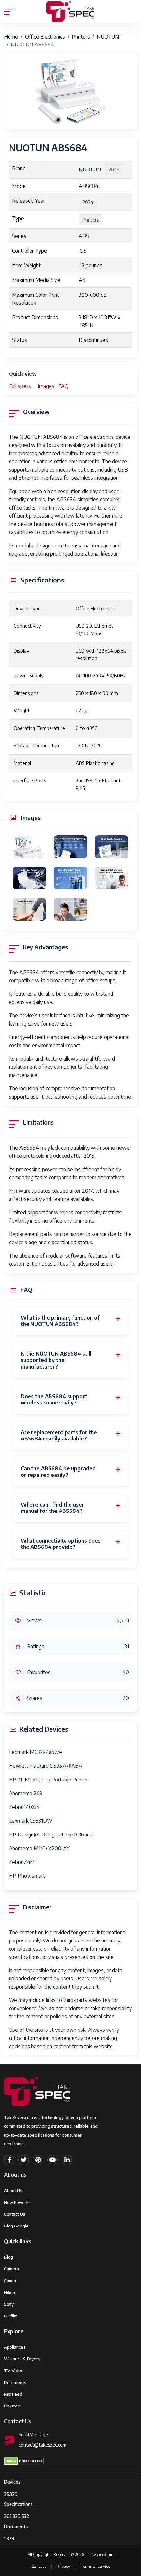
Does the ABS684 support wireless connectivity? (54, 1400)
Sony (9, 2304)
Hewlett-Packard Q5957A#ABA (46, 1766)
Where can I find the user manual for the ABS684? (52, 1508)
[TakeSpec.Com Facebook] (9, 2160)
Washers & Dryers (22, 2359)
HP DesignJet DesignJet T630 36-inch (52, 1834)
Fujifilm (11, 2316)
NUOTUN (108, 37)
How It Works (17, 2202)
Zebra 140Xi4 (24, 1807)
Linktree (12, 2406)
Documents (15, 2382)
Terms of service (95, 2566)
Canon (10, 2281)
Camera (11, 2269)
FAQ (63, 386)
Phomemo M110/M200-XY (39, 1848)
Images (46, 386)
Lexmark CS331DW (31, 1821)
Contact (39, 2566)
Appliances (15, 2347)
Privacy (64, 2566)
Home (11, 37)
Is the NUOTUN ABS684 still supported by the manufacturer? (56, 1360)
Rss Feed (13, 2394)
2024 (114, 170)
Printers (81, 37)
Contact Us (15, 2214)
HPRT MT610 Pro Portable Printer (48, 1780)
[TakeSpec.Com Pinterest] (38, 2160)
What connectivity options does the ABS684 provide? (61, 1544)
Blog (9, 2257)
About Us (13, 2191)
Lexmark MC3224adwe (35, 1752)
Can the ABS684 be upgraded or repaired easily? (58, 1472)
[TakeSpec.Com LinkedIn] (67, 2160)
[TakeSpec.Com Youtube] (52, 2160)
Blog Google (16, 2226)
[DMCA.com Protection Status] (24, 2460)
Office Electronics (45, 37)
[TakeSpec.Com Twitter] (24, 2160)
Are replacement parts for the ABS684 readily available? (59, 1436)
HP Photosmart (27, 1876)
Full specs (20, 386)
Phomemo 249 (26, 1793)
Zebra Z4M (22, 1862)
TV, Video (14, 2370)
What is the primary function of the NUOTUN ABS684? (60, 1321)
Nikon (10, 2292)
